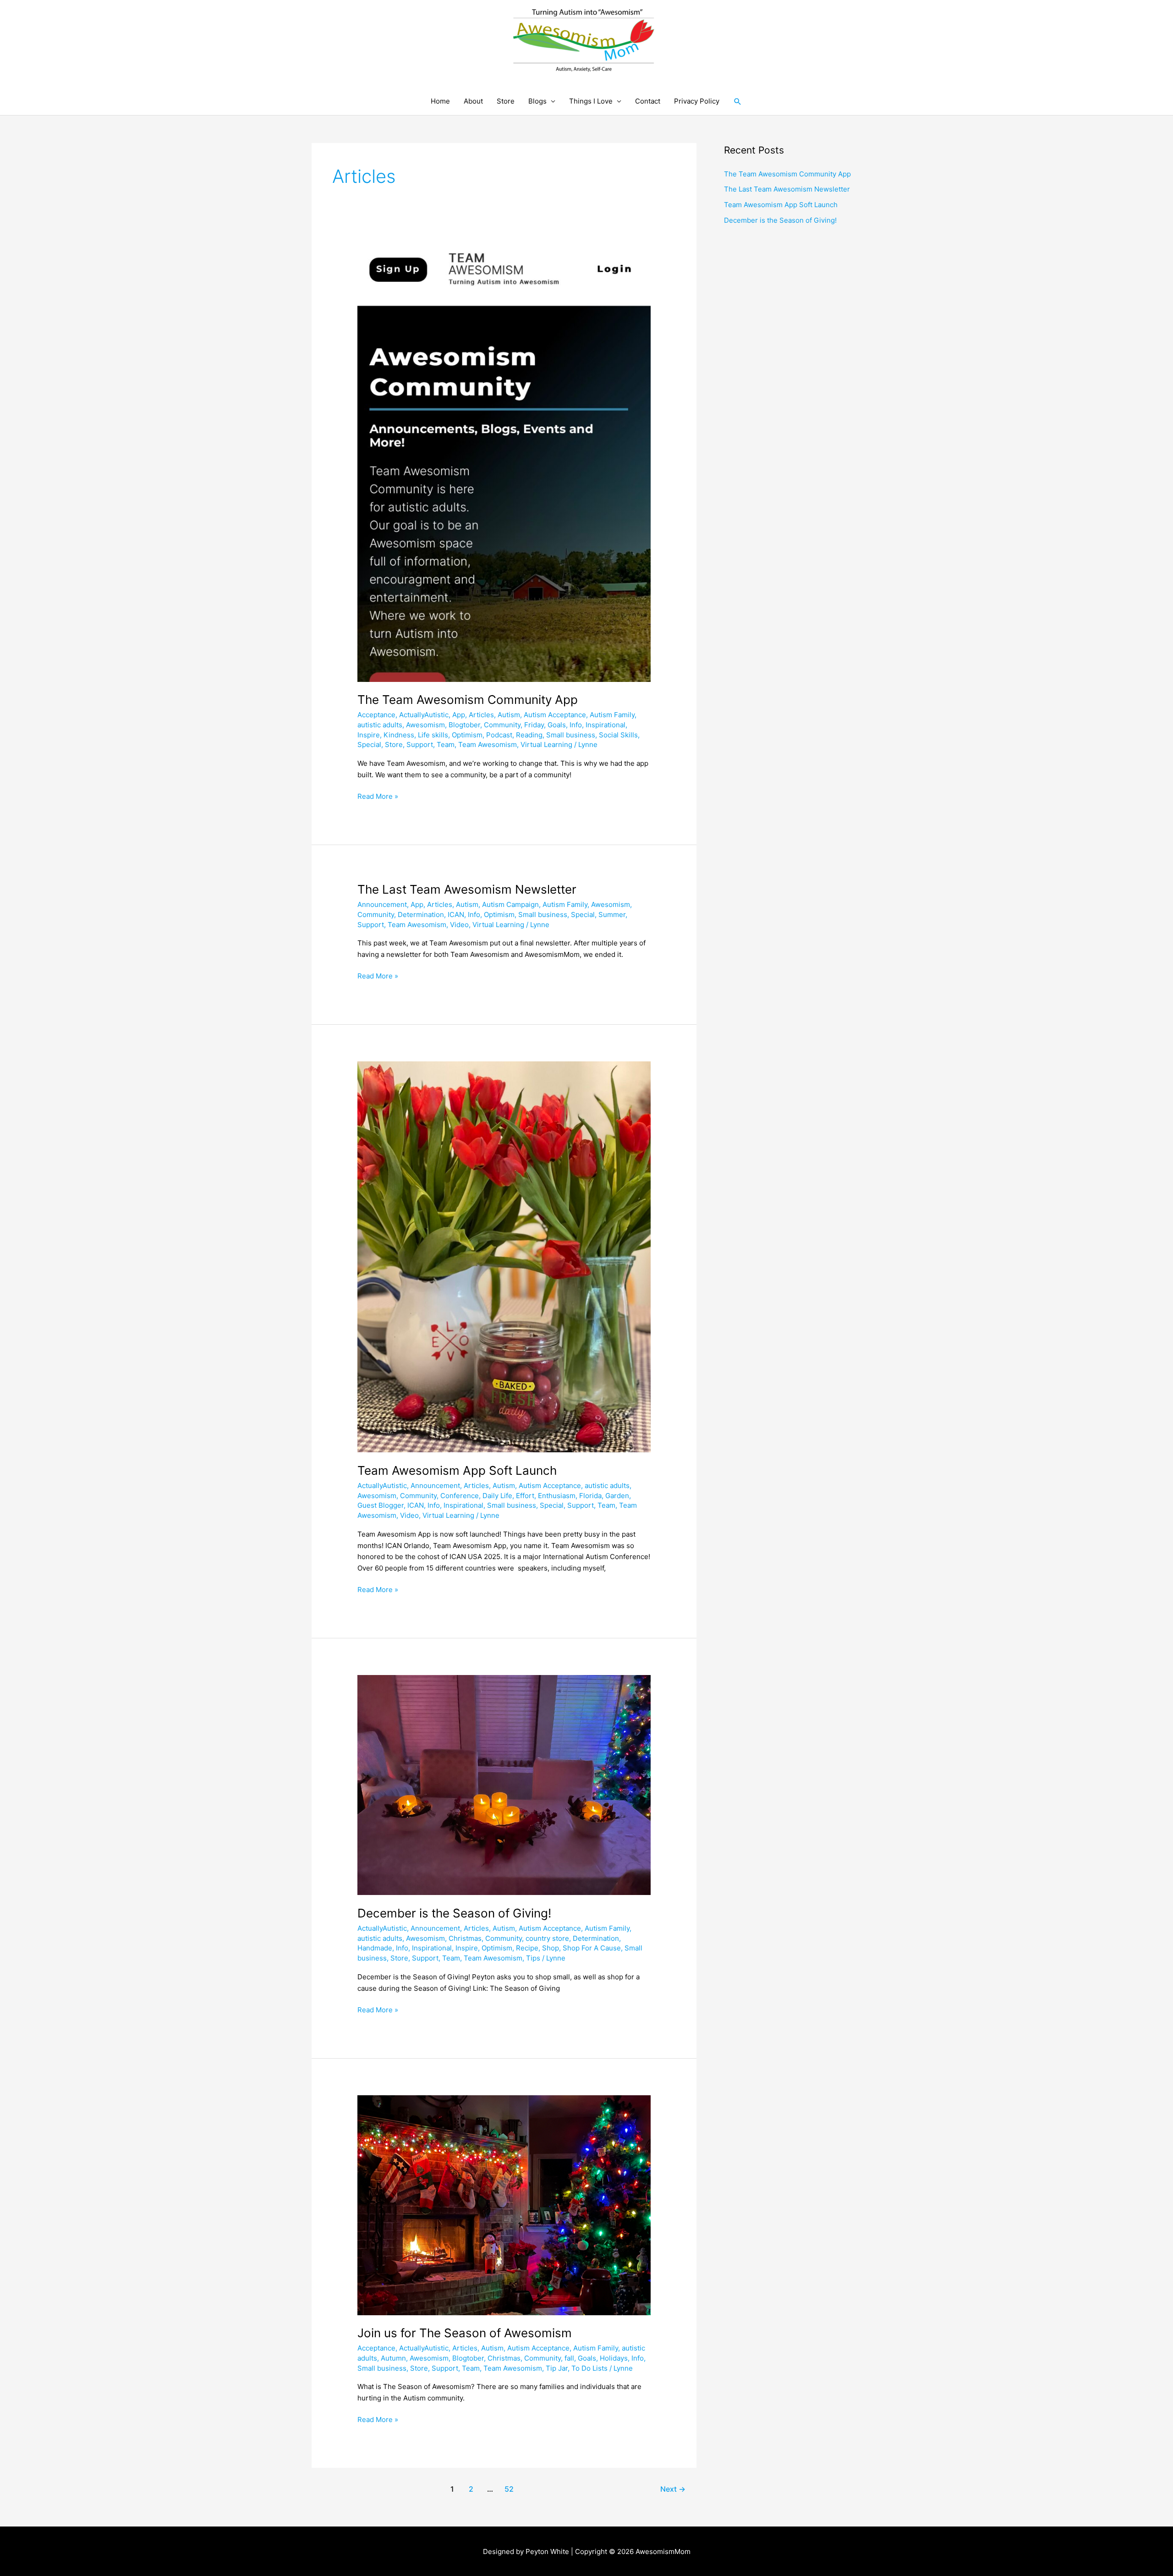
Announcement (382, 904)
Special (369, 744)
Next (673, 2489)
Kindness (399, 735)
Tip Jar (557, 2368)
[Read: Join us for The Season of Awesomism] (504, 2205)
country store (547, 1938)
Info (576, 725)
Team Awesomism (488, 744)
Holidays (614, 2358)
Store (506, 101)
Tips (533, 1958)
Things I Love (591, 101)
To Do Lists (589, 2368)
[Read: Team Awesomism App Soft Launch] (504, 1256)
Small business (571, 735)
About (473, 101)
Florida (590, 1496)
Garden (617, 1496)
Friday (534, 725)
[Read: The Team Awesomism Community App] (504, 464)
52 (509, 2489)
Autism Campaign (510, 904)
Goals (557, 725)
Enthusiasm (557, 1496)
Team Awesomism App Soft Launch (457, 1470)
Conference (460, 1496)
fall (569, 2358)
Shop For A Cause (592, 1948)
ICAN (456, 915)
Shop (551, 1948)
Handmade (375, 1948)
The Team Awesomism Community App (468, 700)
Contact (648, 101)
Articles (481, 715)
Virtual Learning (546, 744)
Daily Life (497, 1496)
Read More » (378, 796)
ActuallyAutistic (424, 715)
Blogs (537, 101)
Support (420, 744)
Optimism (467, 735)
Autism (509, 715)
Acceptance (376, 715)
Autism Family (612, 715)
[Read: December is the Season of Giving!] (504, 1784)
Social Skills (618, 735)
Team (446, 744)
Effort (525, 1496)
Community (502, 725)
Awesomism (425, 725)
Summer (612, 915)
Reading (529, 735)
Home (440, 101)
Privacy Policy (697, 101)
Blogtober (464, 725)
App (459, 715)
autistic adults (380, 725)
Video (459, 925)
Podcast (499, 735)
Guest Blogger (381, 1505)
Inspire (369, 735)
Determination (421, 915)
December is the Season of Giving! (454, 1913)
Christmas (465, 1938)
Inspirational (606, 725)
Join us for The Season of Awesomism (465, 2333)
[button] (738, 102)
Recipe (527, 1948)
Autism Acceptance (555, 715)
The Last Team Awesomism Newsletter (467, 889)
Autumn (393, 2358)
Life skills (433, 735)
